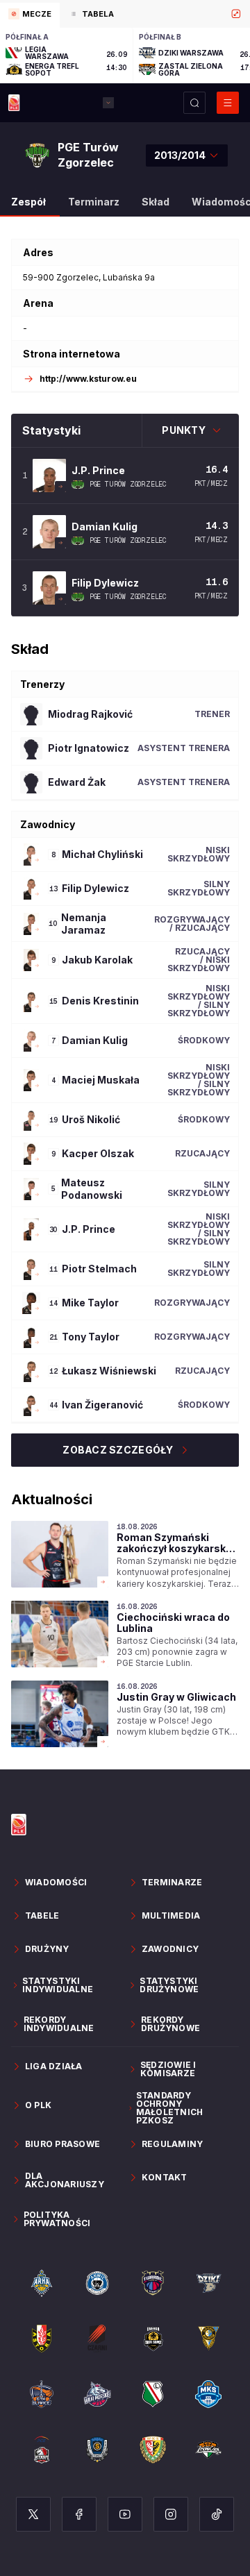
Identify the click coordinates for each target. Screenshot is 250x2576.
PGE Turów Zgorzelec (128, 485)
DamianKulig (105, 527)
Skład (156, 202)
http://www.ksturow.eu (88, 379)
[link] (125, 1555)
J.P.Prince (98, 470)
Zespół (28, 202)
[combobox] (187, 155)
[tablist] (125, 14)
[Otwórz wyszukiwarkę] (194, 103)
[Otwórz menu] (228, 103)
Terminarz (94, 202)
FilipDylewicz (105, 583)
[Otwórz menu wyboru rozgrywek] (108, 103)
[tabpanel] (125, 56)
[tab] (30, 15)
